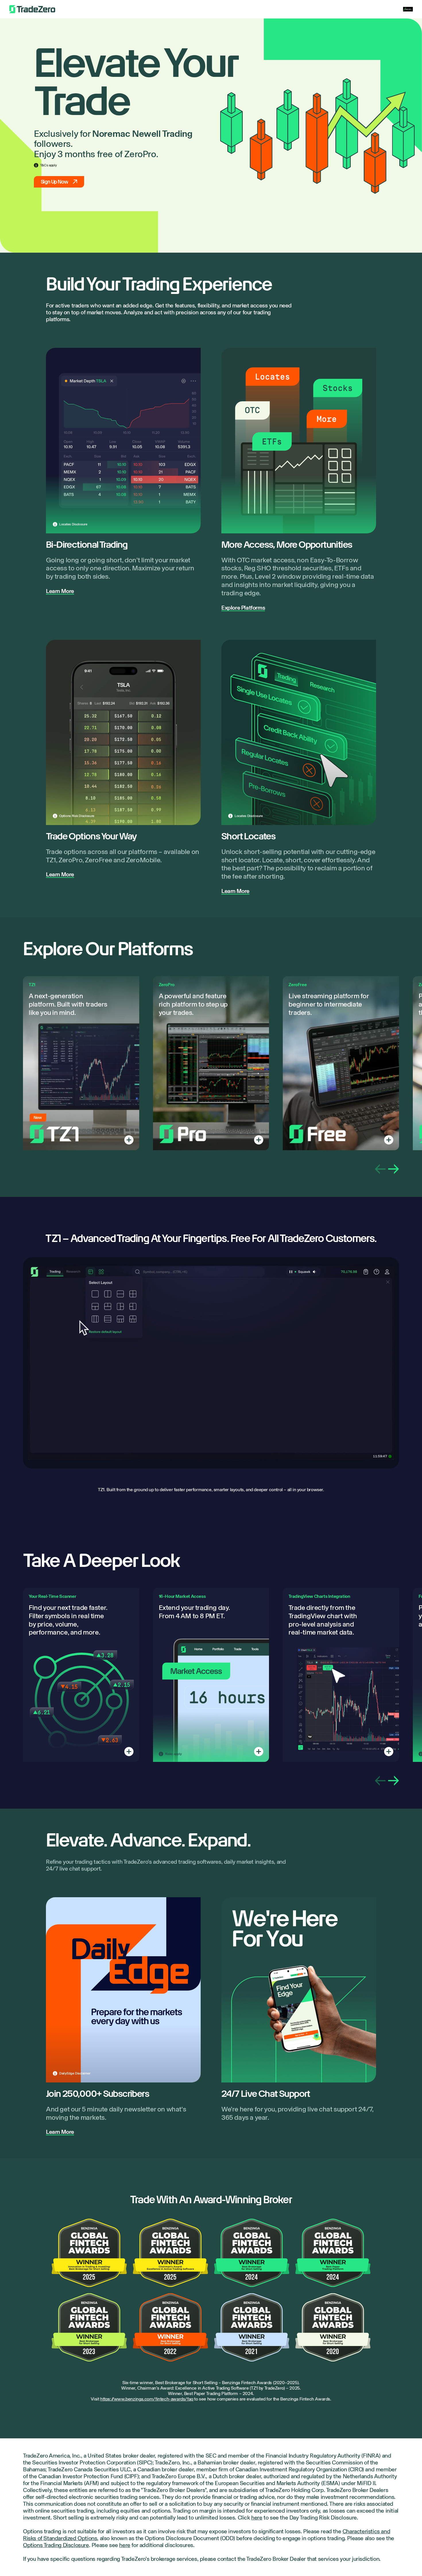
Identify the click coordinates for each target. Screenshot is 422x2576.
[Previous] (380, 1169)
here (257, 2518)
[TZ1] (129, 1140)
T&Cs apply (49, 165)
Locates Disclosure (73, 524)
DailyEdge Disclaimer (75, 2073)
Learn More (60, 591)
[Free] (389, 1140)
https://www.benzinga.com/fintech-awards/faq (147, 2399)
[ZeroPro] (259, 1140)
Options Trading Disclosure (56, 2545)
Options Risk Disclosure (77, 816)
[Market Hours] (259, 1752)
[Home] (32, 9)
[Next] (394, 1169)
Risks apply (173, 1754)
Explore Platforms (243, 608)
